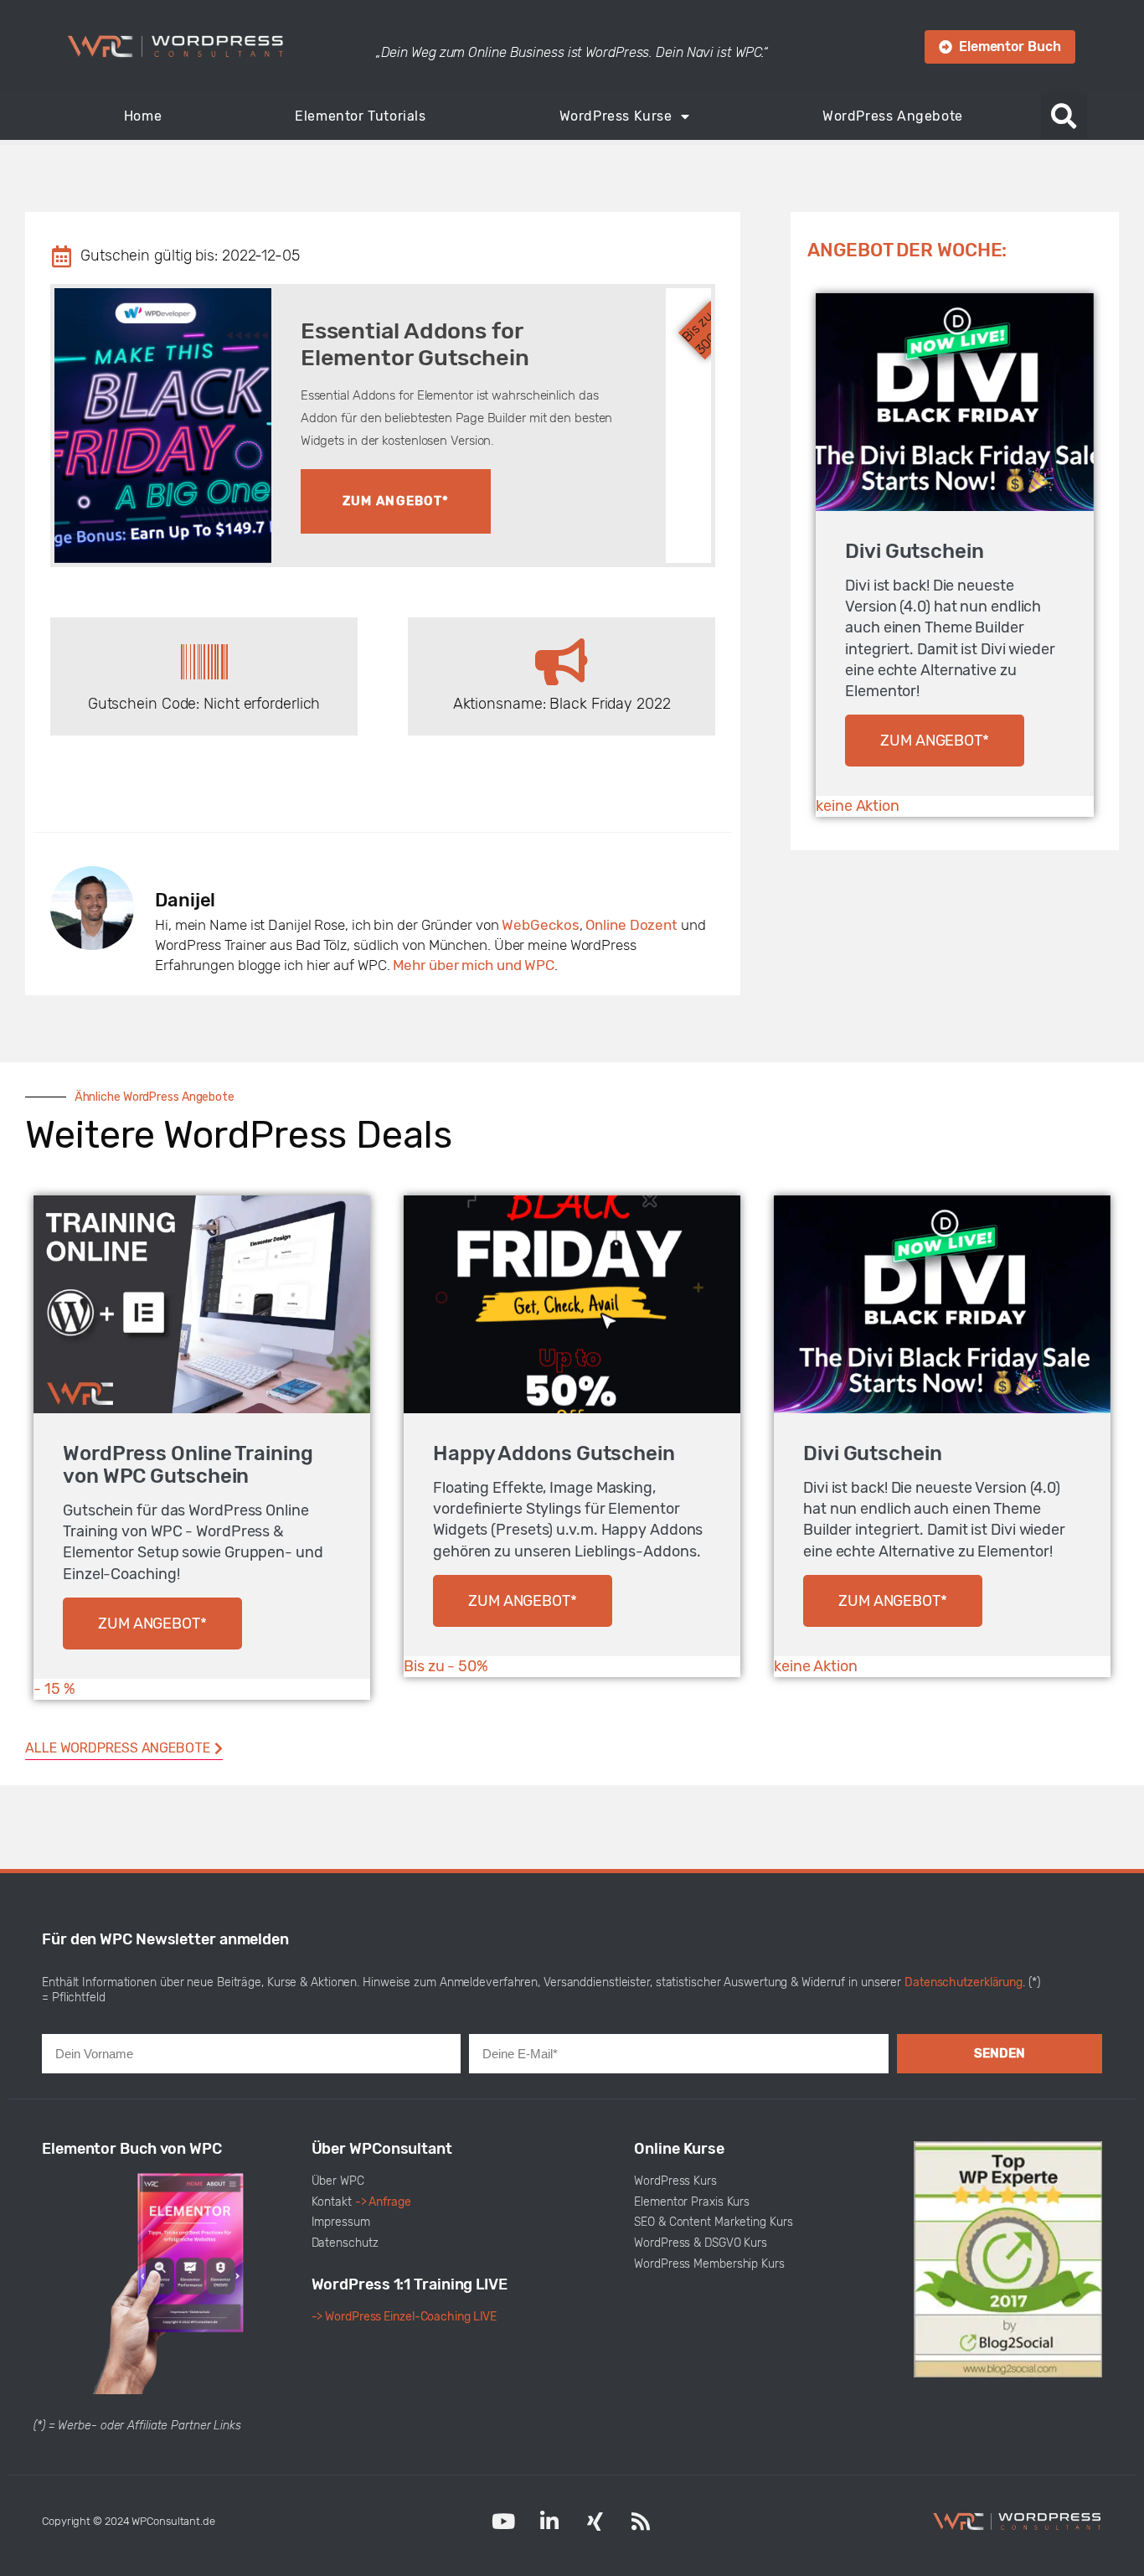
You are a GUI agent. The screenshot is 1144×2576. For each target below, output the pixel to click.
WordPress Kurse (616, 116)
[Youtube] (503, 2522)
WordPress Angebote (893, 116)
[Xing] (595, 2522)
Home (143, 116)
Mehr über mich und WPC (474, 965)
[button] (1064, 116)
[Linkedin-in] (549, 2522)
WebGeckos (540, 925)
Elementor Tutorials (360, 116)
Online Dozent (631, 925)
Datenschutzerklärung (964, 1982)
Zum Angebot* (396, 501)
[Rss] (641, 2522)
